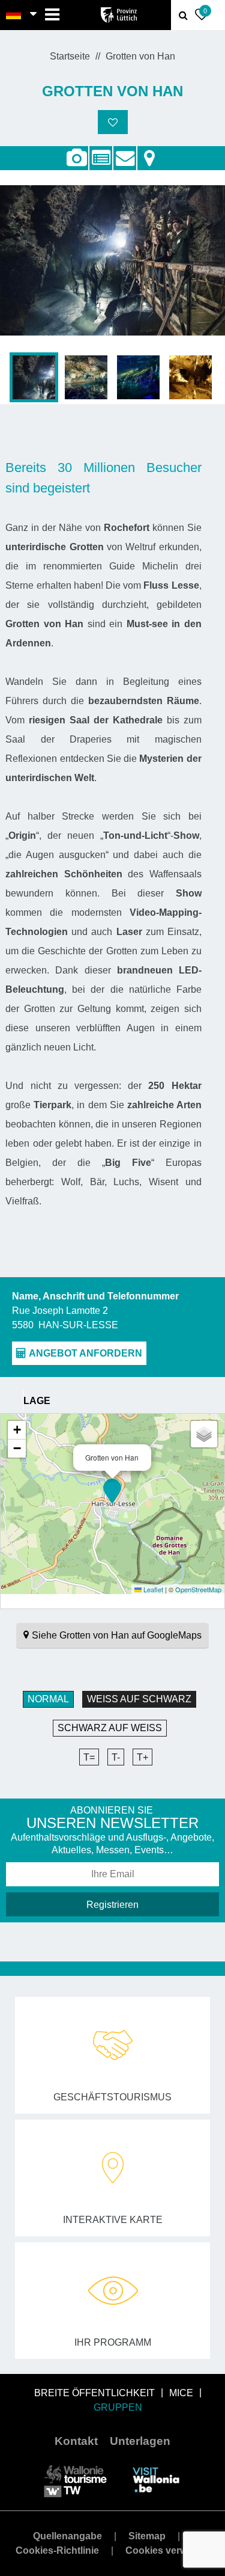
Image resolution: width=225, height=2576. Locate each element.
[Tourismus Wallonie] (75, 2479)
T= (89, 1757)
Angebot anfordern (125, 152)
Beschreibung (101, 152)
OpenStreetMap (198, 1589)
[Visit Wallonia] (156, 2479)
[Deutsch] (14, 15)
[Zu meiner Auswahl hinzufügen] (113, 122)
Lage (149, 152)
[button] (112, 1491)
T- (116, 1757)
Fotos (76, 158)
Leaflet (152, 1589)
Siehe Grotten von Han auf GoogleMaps (117, 1635)
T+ (142, 1757)
